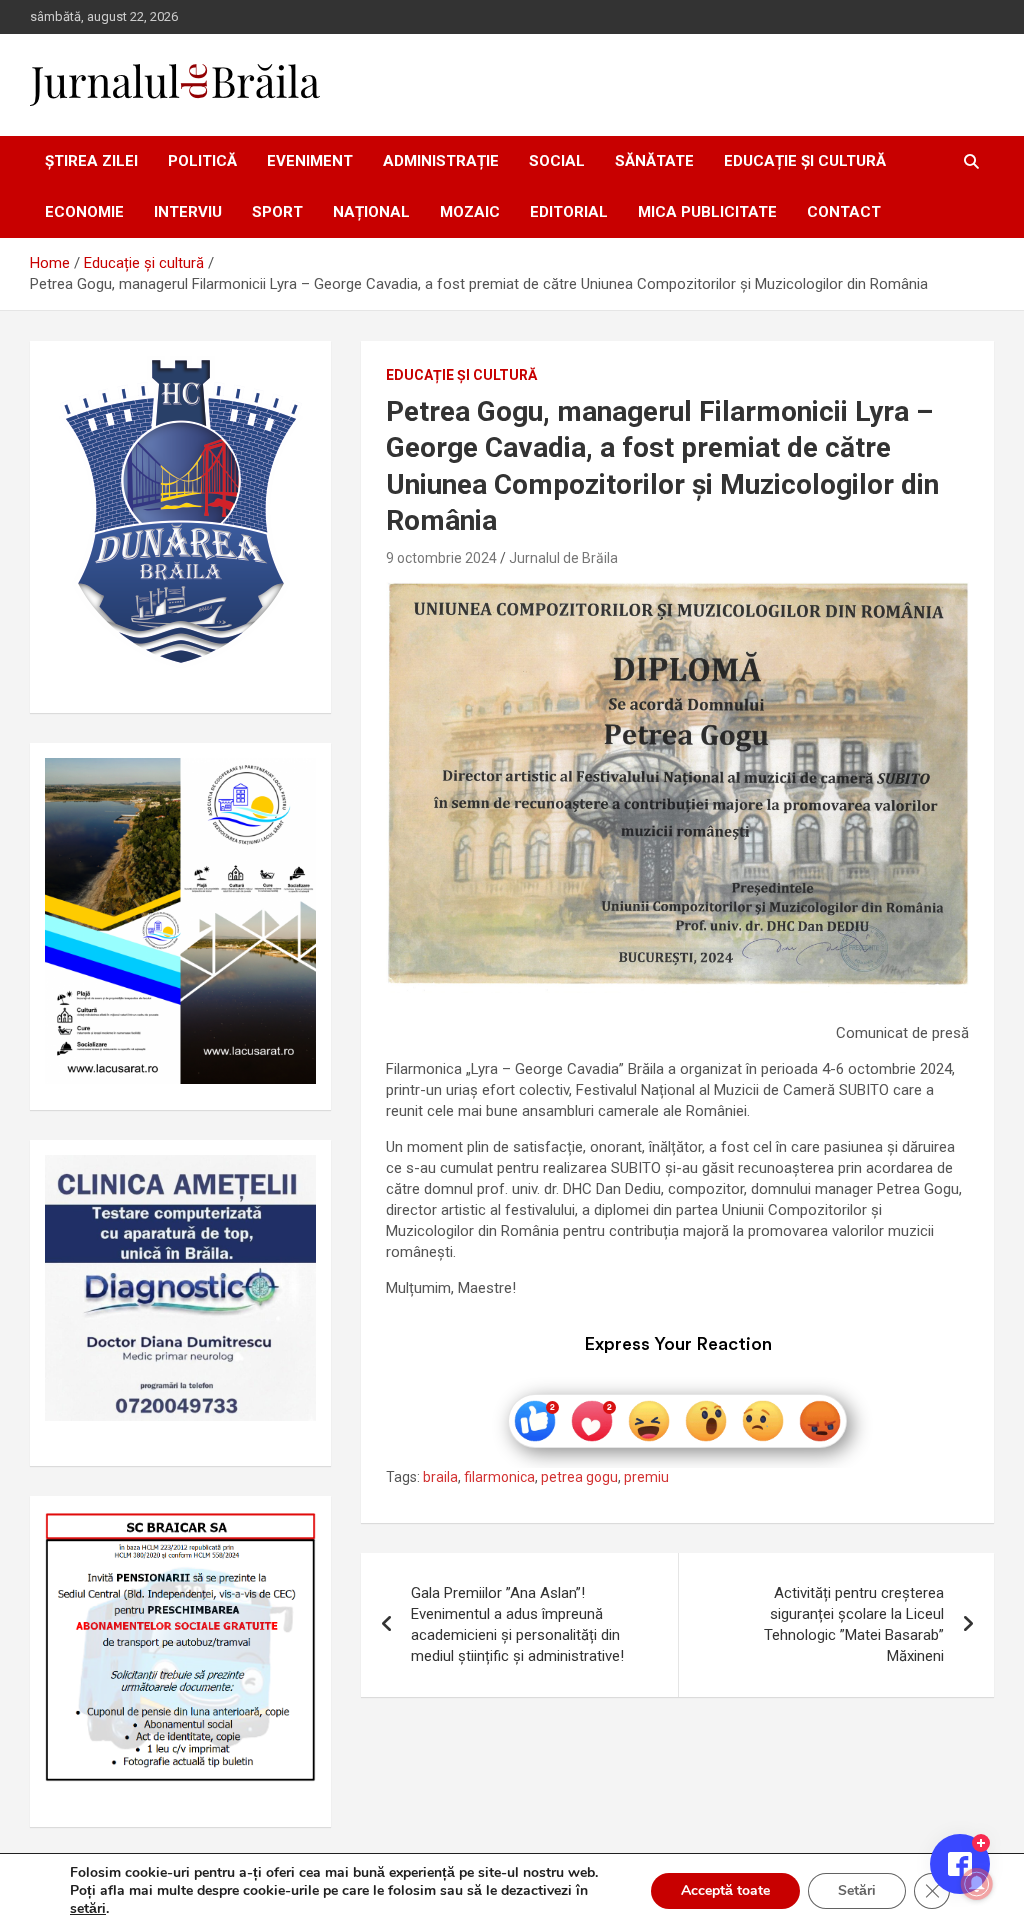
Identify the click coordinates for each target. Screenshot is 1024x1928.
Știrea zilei (91, 161)
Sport (277, 212)
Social (557, 161)
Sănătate (654, 161)
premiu (646, 1477)
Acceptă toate (725, 1890)
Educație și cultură (805, 161)
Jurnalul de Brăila (563, 558)
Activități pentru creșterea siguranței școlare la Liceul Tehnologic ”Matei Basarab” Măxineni (854, 1624)
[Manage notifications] (977, 1884)
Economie (84, 212)
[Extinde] (290, 1181)
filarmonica (499, 1477)
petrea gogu (579, 1477)
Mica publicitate (707, 212)
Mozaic (470, 212)
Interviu (188, 212)
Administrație (441, 161)
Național (371, 212)
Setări (857, 1890)
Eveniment (310, 161)
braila (440, 1477)
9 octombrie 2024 (441, 558)
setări (88, 1909)
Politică (202, 161)
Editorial (569, 212)
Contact (844, 212)
